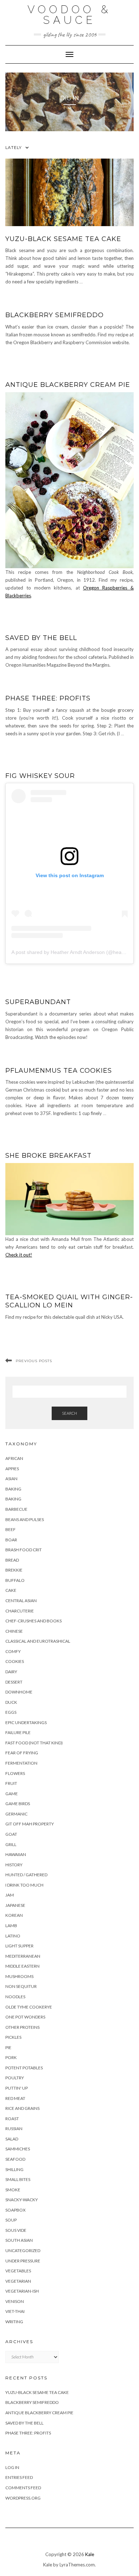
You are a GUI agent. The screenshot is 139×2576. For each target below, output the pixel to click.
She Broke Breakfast (48, 1156)
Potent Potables (24, 2068)
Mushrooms (19, 1976)
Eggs (11, 1712)
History (14, 1865)
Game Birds (18, 1804)
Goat (11, 1834)
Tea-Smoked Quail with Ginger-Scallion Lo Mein (69, 1301)
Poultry (15, 2078)
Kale (90, 2554)
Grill (11, 1844)
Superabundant (38, 1002)
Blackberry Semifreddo (55, 315)
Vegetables (18, 2271)
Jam (10, 1895)
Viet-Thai (15, 2311)
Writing (14, 2322)
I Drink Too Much (24, 1885)
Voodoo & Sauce (69, 15)
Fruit (11, 1783)
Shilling (14, 2169)
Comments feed (23, 2488)
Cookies (15, 1661)
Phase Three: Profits (48, 698)
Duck (11, 1702)
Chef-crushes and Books (34, 1621)
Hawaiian (16, 1854)
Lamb (11, 1926)
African (14, 1458)
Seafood (15, 2159)
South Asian (19, 2240)
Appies (12, 1469)
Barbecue (16, 1509)
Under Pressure (23, 2261)
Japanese (15, 1905)
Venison (15, 2301)
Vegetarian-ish (22, 2291)
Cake (11, 1590)
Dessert (14, 1682)
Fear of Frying (22, 1753)
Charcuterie (20, 1611)
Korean (14, 1915)
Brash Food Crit (24, 1550)
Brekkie (14, 1570)
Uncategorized (23, 2250)
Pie (8, 2047)
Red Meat (15, 2098)
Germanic (16, 1814)
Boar (11, 1540)
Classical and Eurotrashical (38, 1641)
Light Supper (19, 1946)
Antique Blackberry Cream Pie (68, 385)
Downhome (19, 1692)
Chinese (14, 1631)
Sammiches (18, 2149)
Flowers (15, 1773)
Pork (11, 2057)
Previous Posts (34, 1361)
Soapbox (16, 2210)
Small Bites (18, 2179)
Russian (14, 2129)
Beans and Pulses (25, 1519)
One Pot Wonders (25, 2017)
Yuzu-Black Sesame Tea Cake (63, 239)
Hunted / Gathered (26, 1875)
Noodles (15, 1997)
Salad (12, 2139)
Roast (12, 2119)
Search (69, 1413)
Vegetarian (18, 2281)
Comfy (13, 1651)
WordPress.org (23, 2498)
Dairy (11, 1672)
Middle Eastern (22, 1966)
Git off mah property (30, 1824)
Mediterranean (23, 1956)
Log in (12, 2467)
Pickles (13, 2037)
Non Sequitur (21, 1986)
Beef (11, 1529)
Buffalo (15, 1580)
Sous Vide (16, 2230)
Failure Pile (18, 1732)
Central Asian (21, 1601)
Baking (13, 1489)
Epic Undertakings (26, 1722)
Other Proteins (22, 2027)
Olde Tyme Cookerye (29, 2007)
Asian (11, 1479)
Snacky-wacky (22, 2200)
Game (12, 1794)
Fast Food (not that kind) (34, 1743)
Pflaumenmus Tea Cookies (59, 1071)
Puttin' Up (17, 2088)
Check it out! (19, 1255)
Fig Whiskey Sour (40, 776)
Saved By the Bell (41, 638)
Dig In (70, 98)
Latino (13, 1936)
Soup (11, 2220)
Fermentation (21, 1763)
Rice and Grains (22, 2108)
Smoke (13, 2190)
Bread (12, 1560)
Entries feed (19, 2477)
